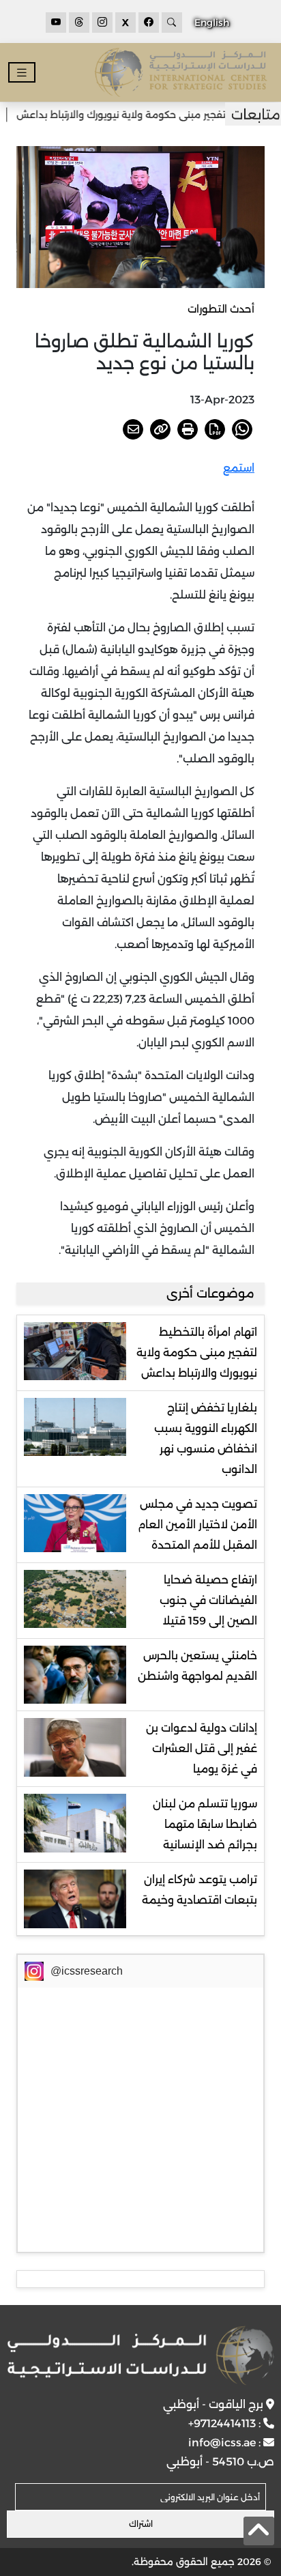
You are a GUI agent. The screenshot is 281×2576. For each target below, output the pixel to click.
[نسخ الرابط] (160, 429)
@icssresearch (87, 1971)
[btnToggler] (22, 73)
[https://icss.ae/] (140, 2356)
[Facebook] (149, 23)
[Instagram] (102, 23)
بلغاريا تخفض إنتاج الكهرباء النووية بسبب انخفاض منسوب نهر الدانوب (206, 1439)
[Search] (172, 23)
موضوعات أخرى (210, 1293)
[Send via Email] (133, 429)
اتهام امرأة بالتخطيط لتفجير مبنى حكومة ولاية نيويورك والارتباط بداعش (197, 1353)
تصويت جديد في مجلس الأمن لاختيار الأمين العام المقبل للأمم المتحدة (197, 1525)
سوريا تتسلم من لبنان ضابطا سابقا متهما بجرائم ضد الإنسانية (205, 1824)
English (212, 23)
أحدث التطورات (221, 309)
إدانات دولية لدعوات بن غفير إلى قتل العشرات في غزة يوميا (202, 1748)
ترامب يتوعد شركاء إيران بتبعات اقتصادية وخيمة (199, 1890)
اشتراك (141, 2524)
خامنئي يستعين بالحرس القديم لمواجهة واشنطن (197, 1666)
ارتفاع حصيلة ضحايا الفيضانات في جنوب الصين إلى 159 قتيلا (208, 1600)
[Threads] (79, 23)
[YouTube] (56, 23)
